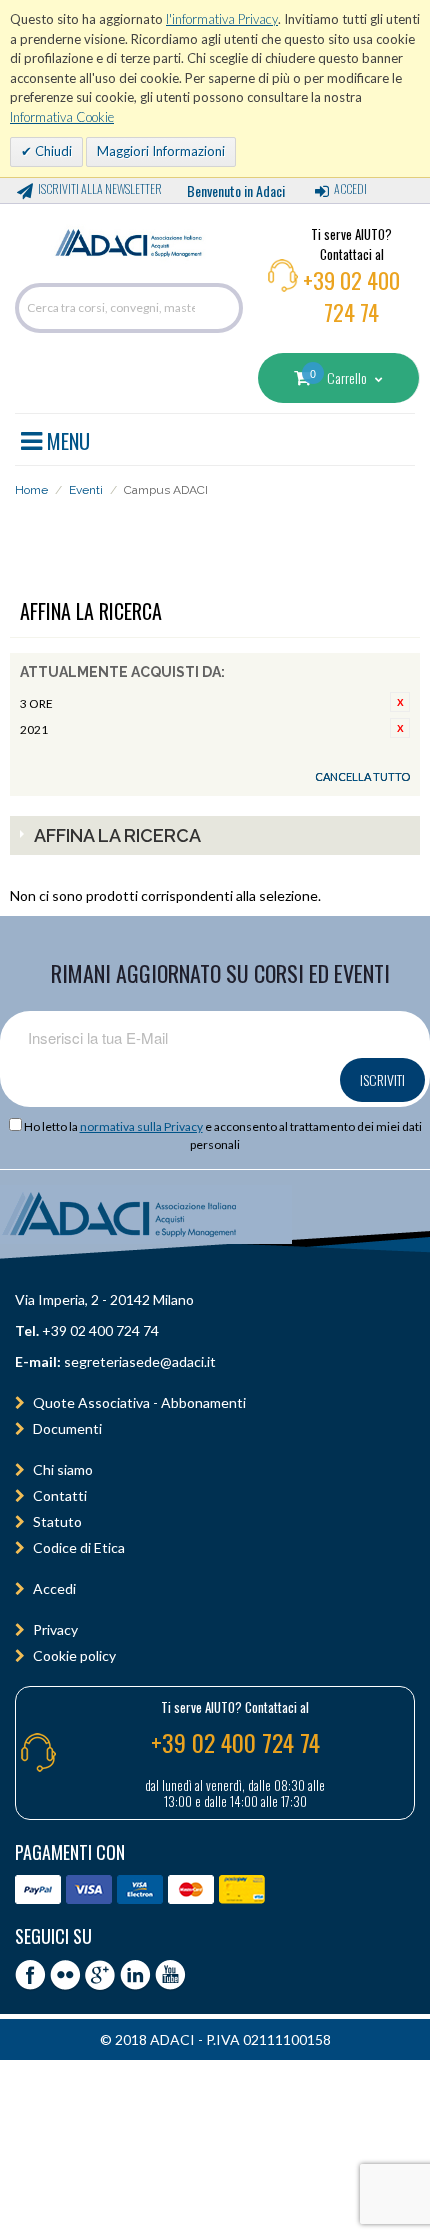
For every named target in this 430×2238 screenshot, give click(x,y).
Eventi (86, 490)
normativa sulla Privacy (141, 1126)
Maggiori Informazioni (161, 151)
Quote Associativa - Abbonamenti (139, 1402)
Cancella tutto (362, 776)
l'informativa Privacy (222, 19)
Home (31, 490)
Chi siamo (63, 1469)
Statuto (57, 1521)
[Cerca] (223, 308)
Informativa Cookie (62, 117)
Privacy (55, 1629)
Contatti (60, 1495)
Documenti (67, 1428)
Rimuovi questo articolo (400, 702)
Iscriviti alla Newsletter (100, 188)
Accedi (350, 188)
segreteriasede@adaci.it (140, 1361)
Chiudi (52, 151)
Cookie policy (74, 1655)
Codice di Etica (79, 1547)
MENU (66, 438)
